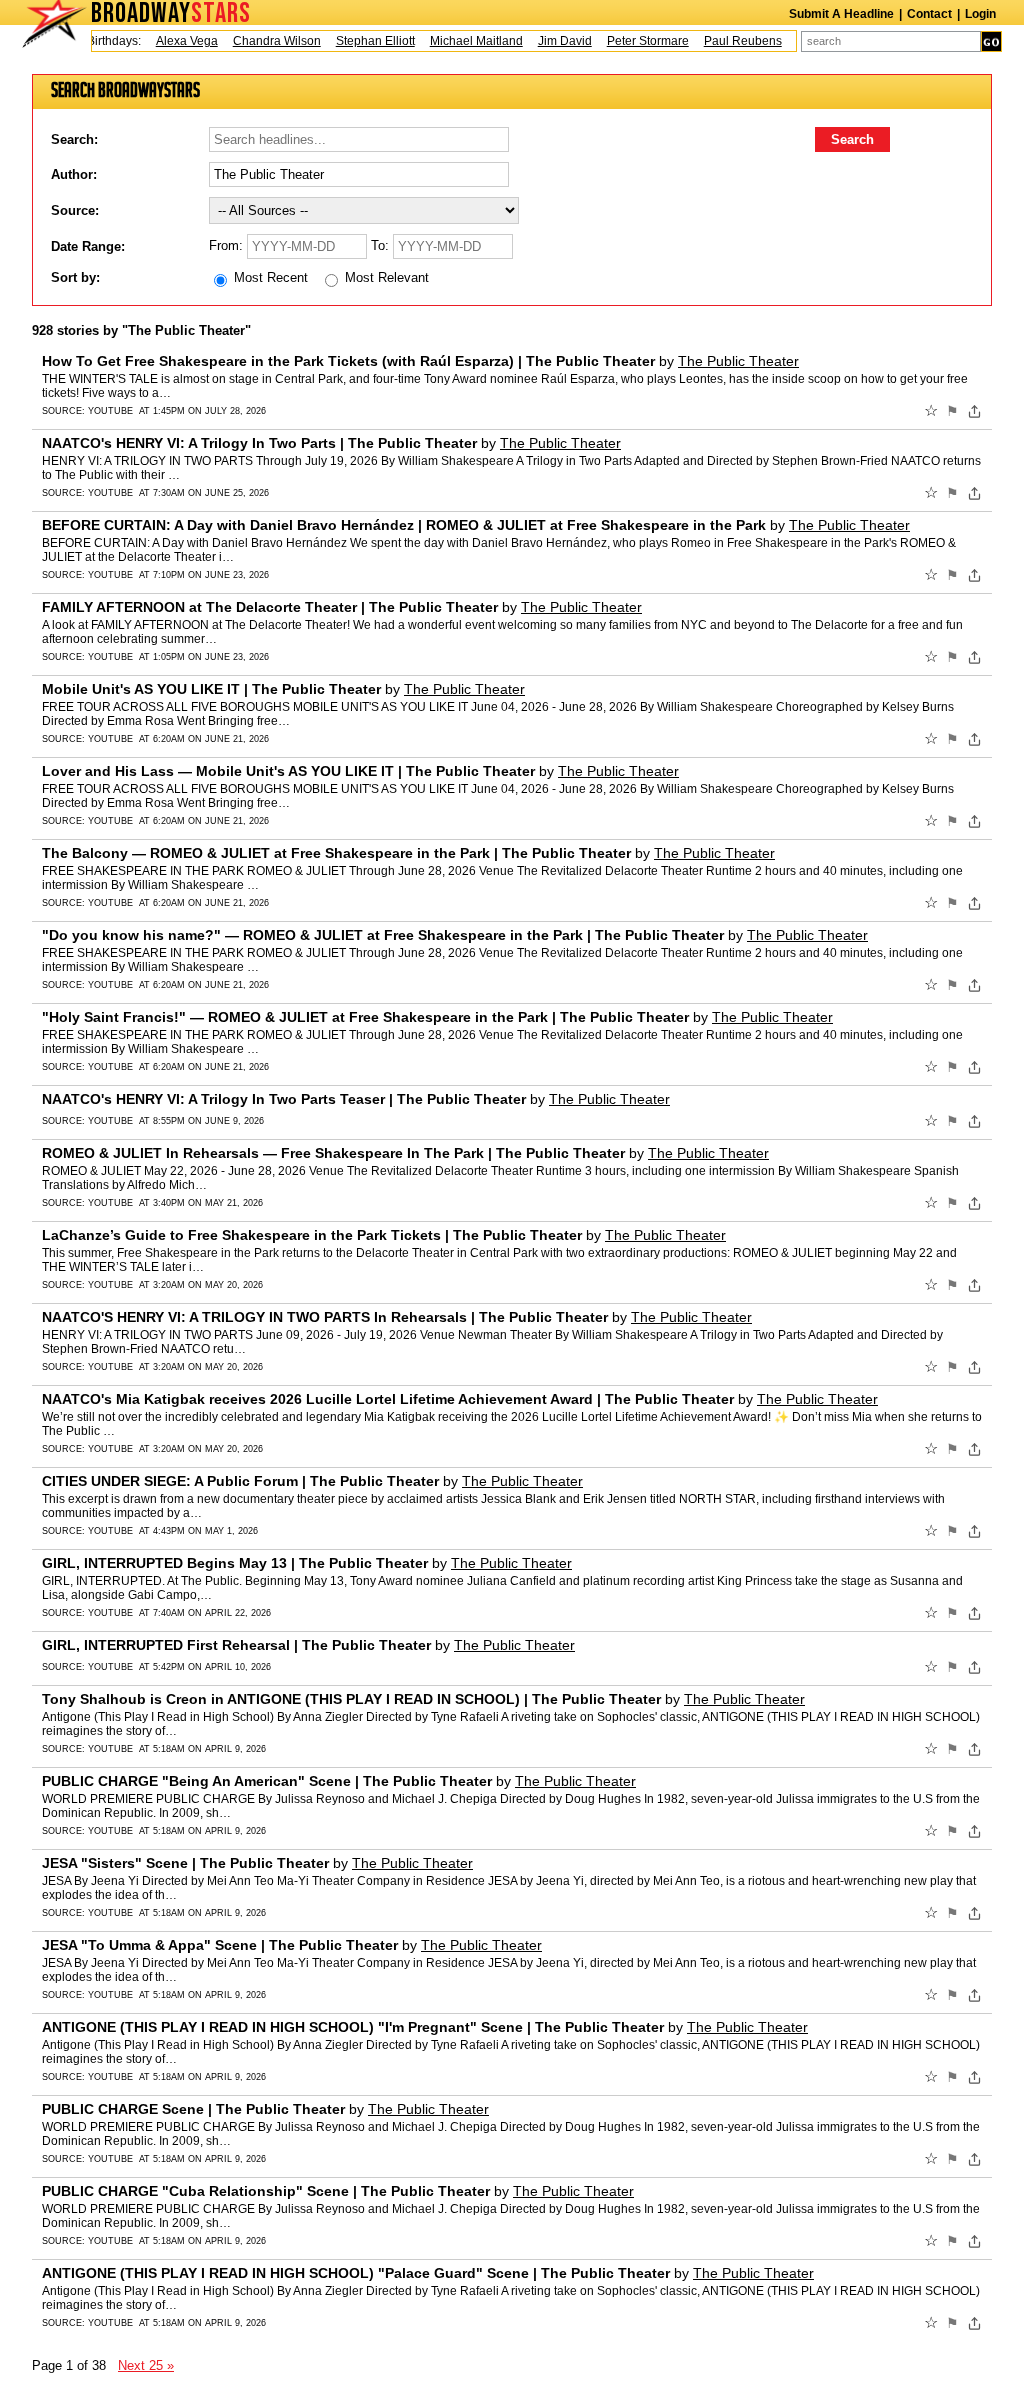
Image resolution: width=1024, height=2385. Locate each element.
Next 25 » (146, 2365)
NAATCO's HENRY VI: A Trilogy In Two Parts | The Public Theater (259, 443)
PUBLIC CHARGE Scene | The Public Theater (193, 2109)
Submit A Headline (841, 14)
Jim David (544, 41)
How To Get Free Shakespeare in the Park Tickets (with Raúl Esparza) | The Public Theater (348, 361)
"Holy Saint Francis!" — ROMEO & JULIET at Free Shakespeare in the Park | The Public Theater (365, 1017)
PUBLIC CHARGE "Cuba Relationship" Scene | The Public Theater (266, 2191)
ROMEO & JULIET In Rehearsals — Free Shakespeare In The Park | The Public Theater (333, 1153)
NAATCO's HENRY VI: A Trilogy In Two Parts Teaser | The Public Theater (284, 1099)
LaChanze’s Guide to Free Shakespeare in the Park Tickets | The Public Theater (312, 1235)
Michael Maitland (455, 41)
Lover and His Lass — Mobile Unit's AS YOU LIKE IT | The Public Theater (288, 771)
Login (980, 14)
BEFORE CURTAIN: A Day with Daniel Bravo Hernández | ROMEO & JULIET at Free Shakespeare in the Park (404, 525)
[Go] (991, 41)
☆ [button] (931, 411)
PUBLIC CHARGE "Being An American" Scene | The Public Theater (267, 1781)
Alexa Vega (166, 41)
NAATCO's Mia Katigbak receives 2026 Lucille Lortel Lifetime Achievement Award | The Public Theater (388, 1399)
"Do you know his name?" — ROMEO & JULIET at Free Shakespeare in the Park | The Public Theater (383, 935)
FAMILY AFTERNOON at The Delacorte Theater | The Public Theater (270, 607)
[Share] (974, 411)
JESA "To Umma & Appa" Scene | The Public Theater (220, 1945)
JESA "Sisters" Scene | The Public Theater (185, 1863)
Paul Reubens (722, 41)
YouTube (110, 411)
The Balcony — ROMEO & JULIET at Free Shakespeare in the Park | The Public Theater (336, 853)
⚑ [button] (952, 411)
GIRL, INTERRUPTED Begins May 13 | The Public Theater (235, 1563)
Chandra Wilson (256, 41)
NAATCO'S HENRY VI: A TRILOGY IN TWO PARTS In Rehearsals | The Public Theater (325, 1317)
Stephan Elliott (354, 41)
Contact (929, 14)
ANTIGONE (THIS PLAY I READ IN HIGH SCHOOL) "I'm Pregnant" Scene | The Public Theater (353, 2027)
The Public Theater (738, 361)
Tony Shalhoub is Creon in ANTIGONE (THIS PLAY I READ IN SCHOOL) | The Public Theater (351, 1699)
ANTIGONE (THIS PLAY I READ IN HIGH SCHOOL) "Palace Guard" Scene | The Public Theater (356, 2273)
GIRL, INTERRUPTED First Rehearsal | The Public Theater (236, 1645)
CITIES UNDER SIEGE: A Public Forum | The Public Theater (240, 1481)
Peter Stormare (627, 41)
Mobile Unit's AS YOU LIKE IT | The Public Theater (211, 689)
